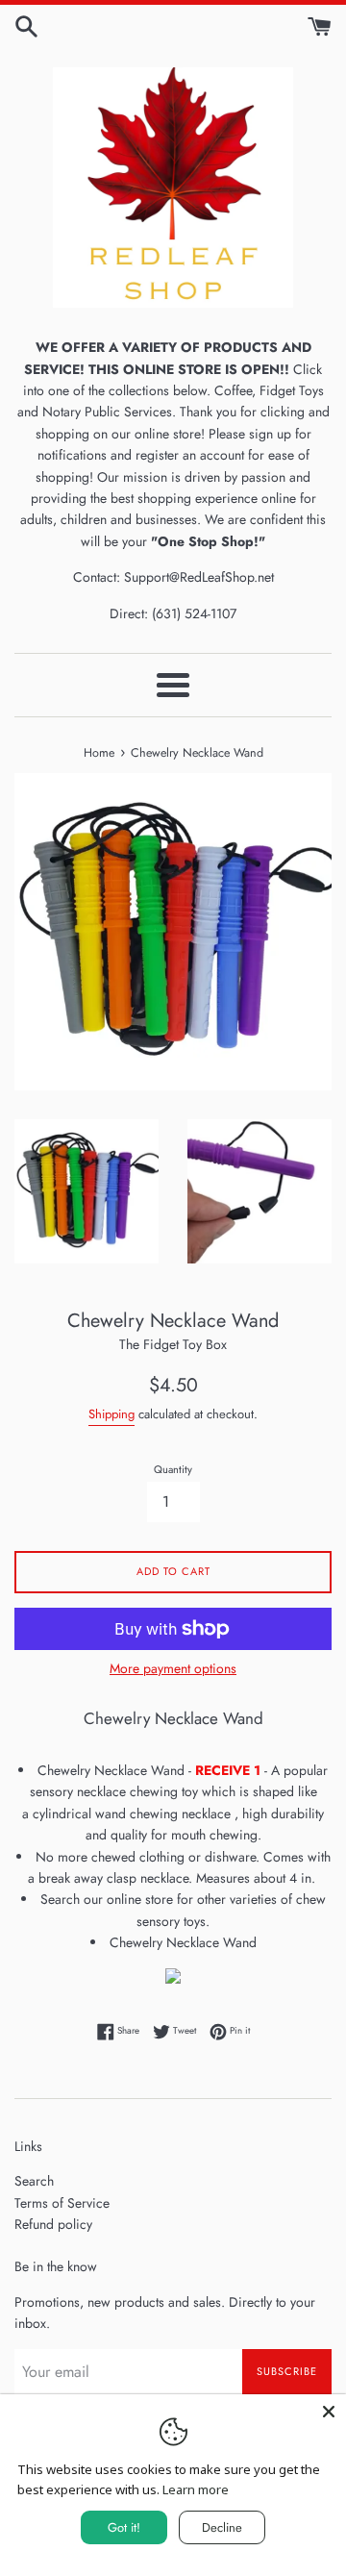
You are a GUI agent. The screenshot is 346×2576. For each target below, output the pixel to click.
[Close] (329, 2412)
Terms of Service (62, 2203)
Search (34, 2181)
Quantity (173, 1469)
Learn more (196, 2489)
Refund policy (53, 2224)
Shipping (111, 1414)
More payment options (173, 1668)
